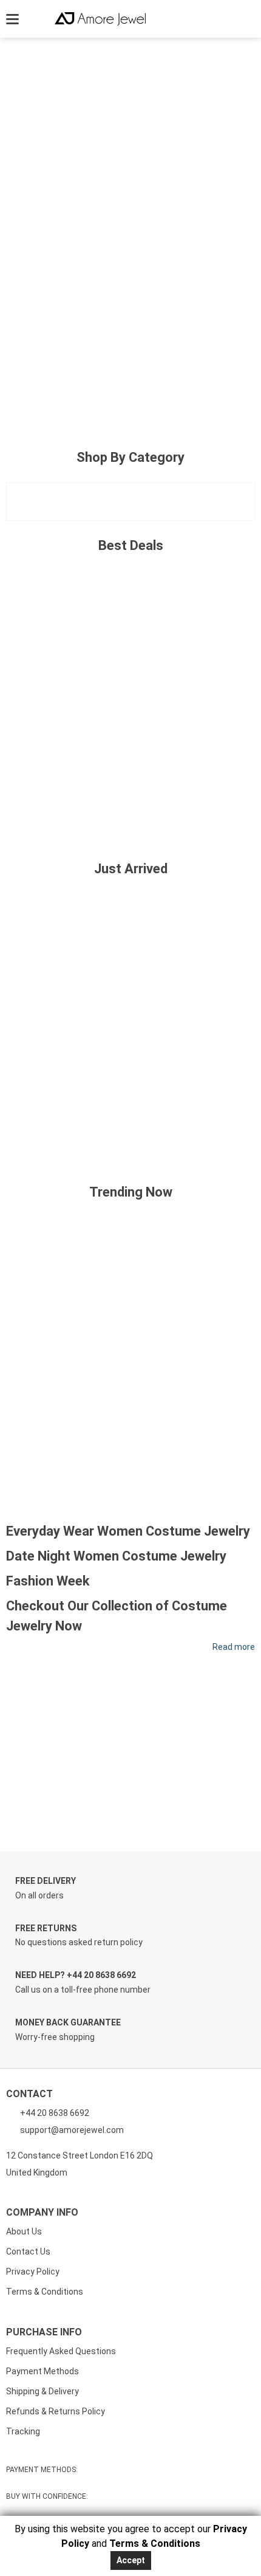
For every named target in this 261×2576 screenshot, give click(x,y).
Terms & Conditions (45, 2292)
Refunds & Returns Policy (56, 2411)
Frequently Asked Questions (61, 2351)
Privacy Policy (33, 2272)
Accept (131, 2560)
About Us (24, 2231)
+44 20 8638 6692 (54, 2113)
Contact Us (28, 2251)
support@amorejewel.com (72, 2130)
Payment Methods (42, 2371)
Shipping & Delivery (42, 2391)
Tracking (23, 2431)
